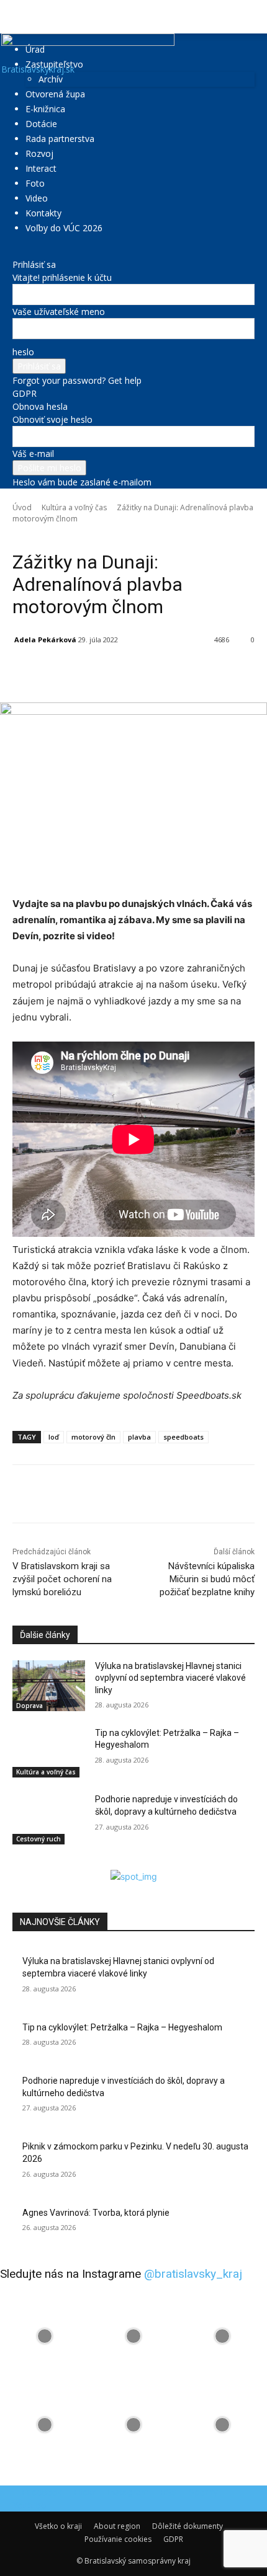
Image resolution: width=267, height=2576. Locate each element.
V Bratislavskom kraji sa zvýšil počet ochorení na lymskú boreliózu (62, 1579)
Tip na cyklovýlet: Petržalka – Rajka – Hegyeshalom (122, 2027)
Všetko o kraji (58, 2526)
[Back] (16, 251)
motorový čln (93, 1437)
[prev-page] (16, 1863)
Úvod (22, 507)
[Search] (250, 17)
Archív (51, 79)
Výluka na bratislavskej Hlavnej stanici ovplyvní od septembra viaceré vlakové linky (170, 1678)
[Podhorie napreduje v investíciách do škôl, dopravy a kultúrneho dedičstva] (49, 1819)
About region (117, 2526)
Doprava (29, 1706)
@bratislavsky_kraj (193, 2274)
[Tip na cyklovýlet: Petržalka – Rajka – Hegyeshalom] (49, 1753)
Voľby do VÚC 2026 (64, 228)
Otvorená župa (55, 94)
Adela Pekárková (45, 640)
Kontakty (43, 213)
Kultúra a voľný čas (74, 507)
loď (54, 1437)
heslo (23, 352)
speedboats (183, 1437)
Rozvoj (39, 153)
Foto (35, 183)
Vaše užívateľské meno (59, 312)
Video (37, 198)
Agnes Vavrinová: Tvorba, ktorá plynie (96, 2213)
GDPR (25, 393)
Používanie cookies (118, 2539)
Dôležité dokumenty (188, 2526)
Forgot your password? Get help (77, 380)
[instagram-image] (44, 2336)
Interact (41, 168)
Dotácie (41, 124)
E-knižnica (45, 109)
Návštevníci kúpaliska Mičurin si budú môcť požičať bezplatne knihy (207, 1579)
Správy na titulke (107, 536)
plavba (139, 1437)
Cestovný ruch (38, 1839)
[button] (21, 17)
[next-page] (23, 1863)
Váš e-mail (33, 454)
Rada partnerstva (60, 139)
